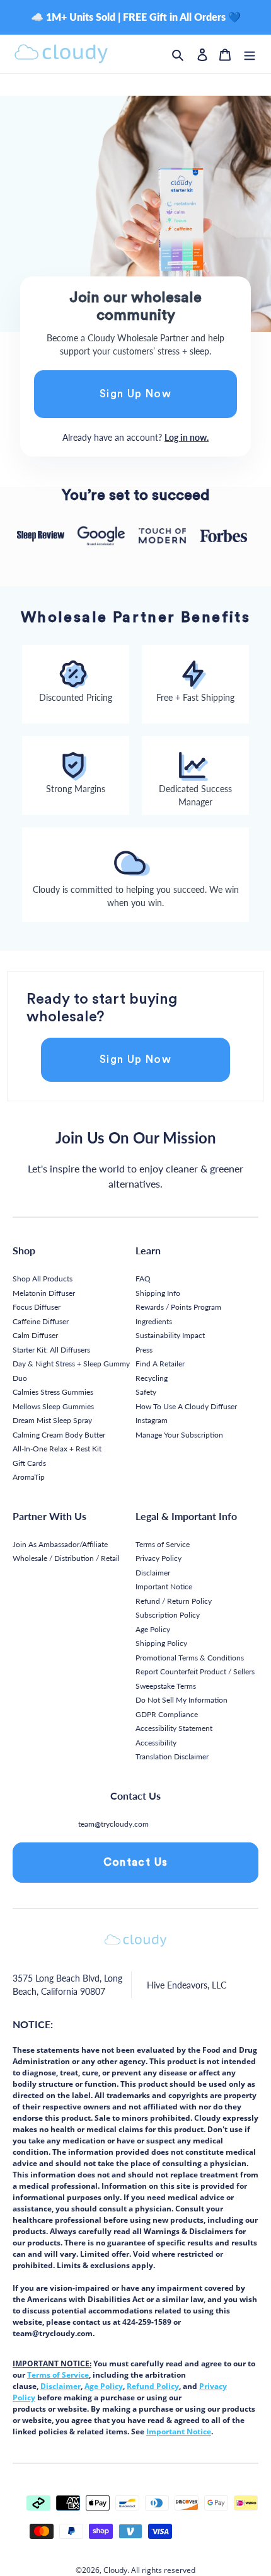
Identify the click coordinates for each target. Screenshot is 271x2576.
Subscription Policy (168, 1615)
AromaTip (29, 1477)
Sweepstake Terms (166, 1686)
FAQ (143, 1279)
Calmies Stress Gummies (53, 1392)
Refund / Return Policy (174, 1601)
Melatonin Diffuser (44, 1293)
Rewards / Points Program (178, 1307)
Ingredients (154, 1321)
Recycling (152, 1378)
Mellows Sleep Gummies (53, 1406)
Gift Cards (29, 1463)
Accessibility (156, 1743)
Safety (146, 1392)
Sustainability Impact (170, 1335)
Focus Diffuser (37, 1307)
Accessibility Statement (174, 1728)
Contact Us (136, 1862)
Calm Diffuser (35, 1335)
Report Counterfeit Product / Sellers (195, 1671)
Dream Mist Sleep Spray (52, 1420)
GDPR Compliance (167, 1714)
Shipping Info (158, 1293)
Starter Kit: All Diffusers (51, 1350)
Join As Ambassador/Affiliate (60, 1544)
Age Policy (153, 1629)
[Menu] (250, 54)
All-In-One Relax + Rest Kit (57, 1449)
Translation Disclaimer (172, 1756)
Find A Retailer (160, 1364)
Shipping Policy (161, 1643)
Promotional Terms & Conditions (190, 1658)
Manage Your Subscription (179, 1435)
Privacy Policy (159, 1558)
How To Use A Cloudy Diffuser (186, 1406)
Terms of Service (163, 1544)
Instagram (152, 1420)
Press (144, 1350)
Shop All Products (43, 1279)
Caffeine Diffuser (41, 1321)
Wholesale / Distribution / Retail (66, 1558)
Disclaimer (153, 1573)
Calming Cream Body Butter (59, 1435)
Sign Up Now (135, 394)
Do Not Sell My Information (182, 1700)
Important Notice (164, 1586)
